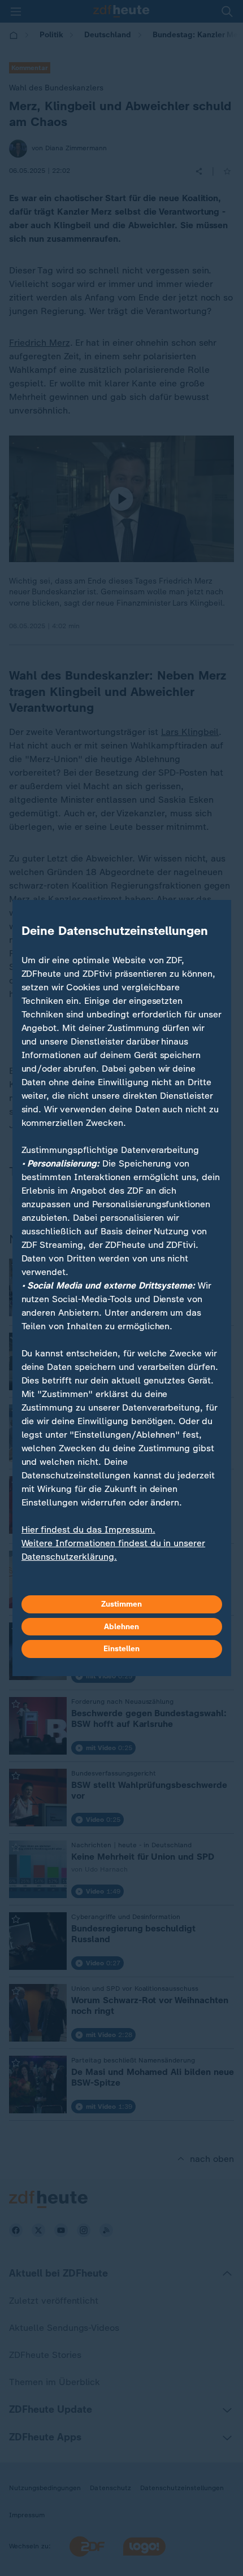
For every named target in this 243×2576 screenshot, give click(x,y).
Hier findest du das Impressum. (88, 1529)
